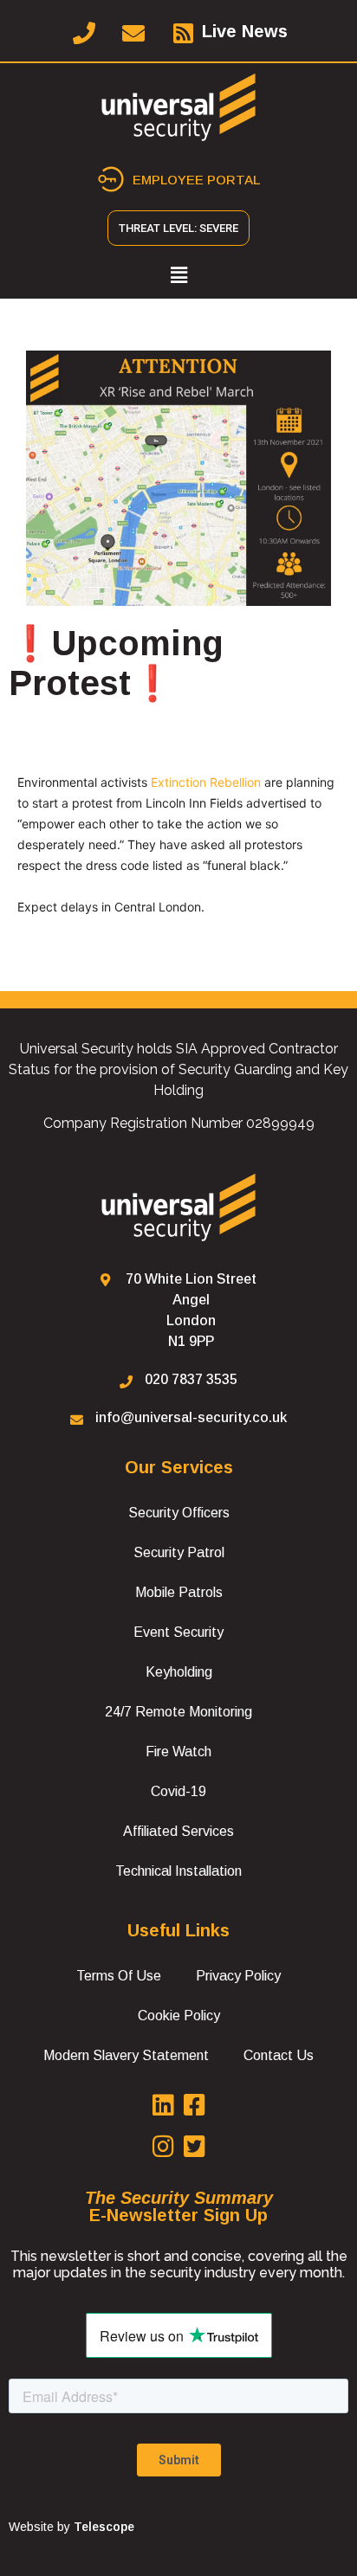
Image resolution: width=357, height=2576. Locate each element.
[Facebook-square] (194, 2105)
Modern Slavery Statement (126, 2055)
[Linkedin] (163, 2105)
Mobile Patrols (179, 1592)
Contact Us (279, 2055)
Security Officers (179, 1513)
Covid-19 (178, 1791)
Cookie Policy (179, 2016)
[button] (178, 276)
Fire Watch (178, 1752)
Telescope (104, 2527)
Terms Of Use (119, 1976)
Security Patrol (179, 1552)
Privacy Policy (238, 1976)
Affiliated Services (178, 1831)
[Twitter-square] (194, 2147)
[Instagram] (163, 2147)
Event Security (178, 1632)
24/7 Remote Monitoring (178, 1712)
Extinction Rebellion (206, 782)
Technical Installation (178, 1871)
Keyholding (179, 1672)
